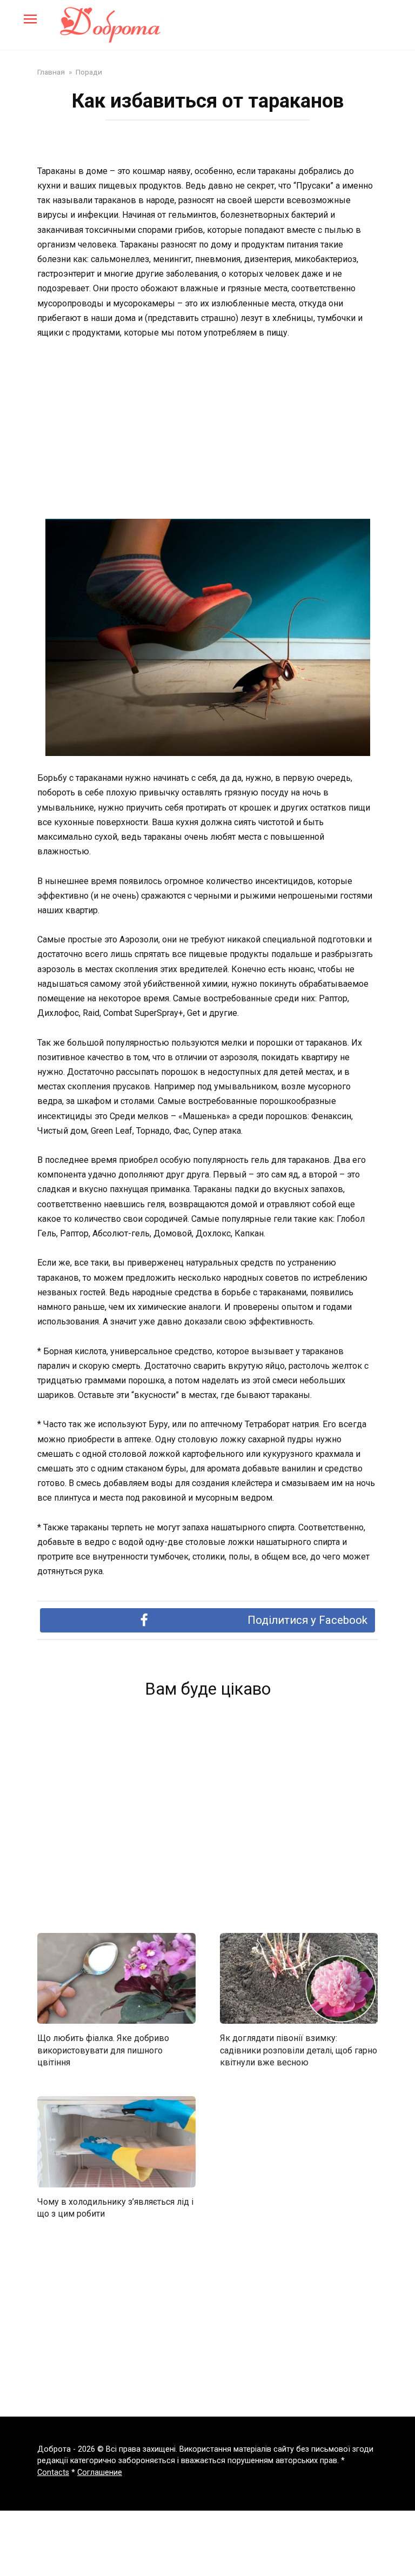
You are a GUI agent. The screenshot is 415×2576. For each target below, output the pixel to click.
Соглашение (100, 2473)
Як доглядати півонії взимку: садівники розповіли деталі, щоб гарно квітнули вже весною (299, 2050)
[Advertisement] (207, 430)
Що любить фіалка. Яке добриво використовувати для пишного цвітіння (103, 2050)
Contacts (53, 2473)
